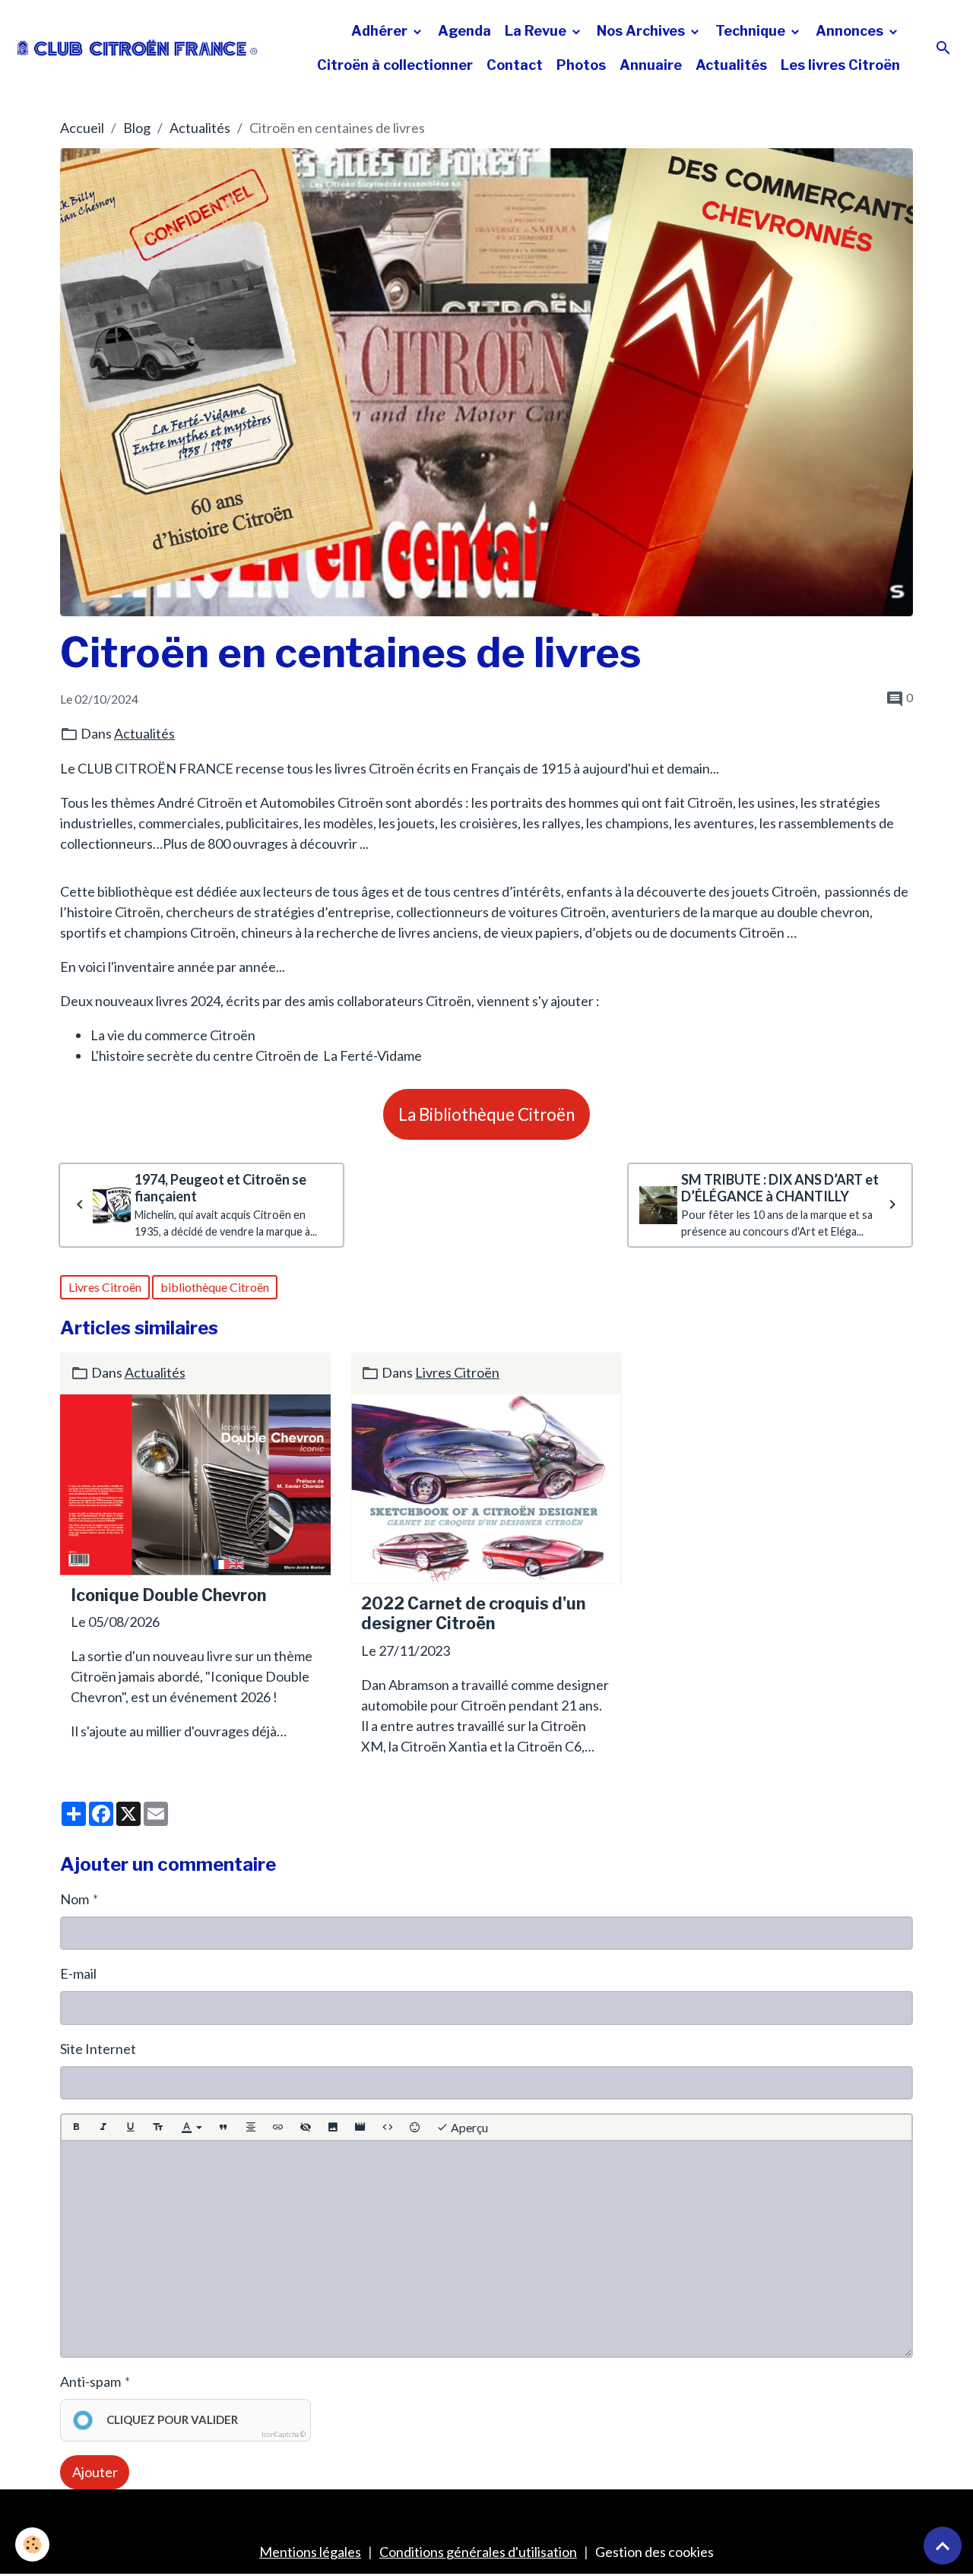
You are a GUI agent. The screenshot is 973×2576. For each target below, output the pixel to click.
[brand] (138, 48)
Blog (137, 128)
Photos (581, 65)
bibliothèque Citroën (215, 1287)
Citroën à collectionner (395, 65)
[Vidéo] (360, 2127)
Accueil (82, 128)
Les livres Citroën (840, 65)
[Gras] (76, 2127)
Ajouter (95, 2472)
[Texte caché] (306, 2127)
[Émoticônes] (415, 2127)
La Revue (537, 31)
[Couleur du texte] (192, 2127)
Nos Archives (642, 31)
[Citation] (223, 2127)
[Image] (333, 2127)
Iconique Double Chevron (168, 1595)
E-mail (78, 1973)
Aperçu (468, 2127)
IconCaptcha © (284, 2434)
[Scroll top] (943, 2546)
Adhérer (381, 31)
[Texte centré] (251, 2127)
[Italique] (103, 2127)
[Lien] (278, 2127)
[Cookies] (32, 2544)
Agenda (464, 31)
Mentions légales (310, 2552)
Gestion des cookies (654, 2552)
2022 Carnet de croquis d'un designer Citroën (473, 1614)
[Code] (388, 2127)
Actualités (731, 65)
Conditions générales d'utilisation (478, 2552)
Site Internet (98, 2049)
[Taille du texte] (158, 2127)
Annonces (851, 31)
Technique (752, 31)
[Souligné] (131, 2127)
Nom (74, 1899)
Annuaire (651, 65)
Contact (515, 65)
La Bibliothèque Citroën (486, 1114)
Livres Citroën (105, 1287)
